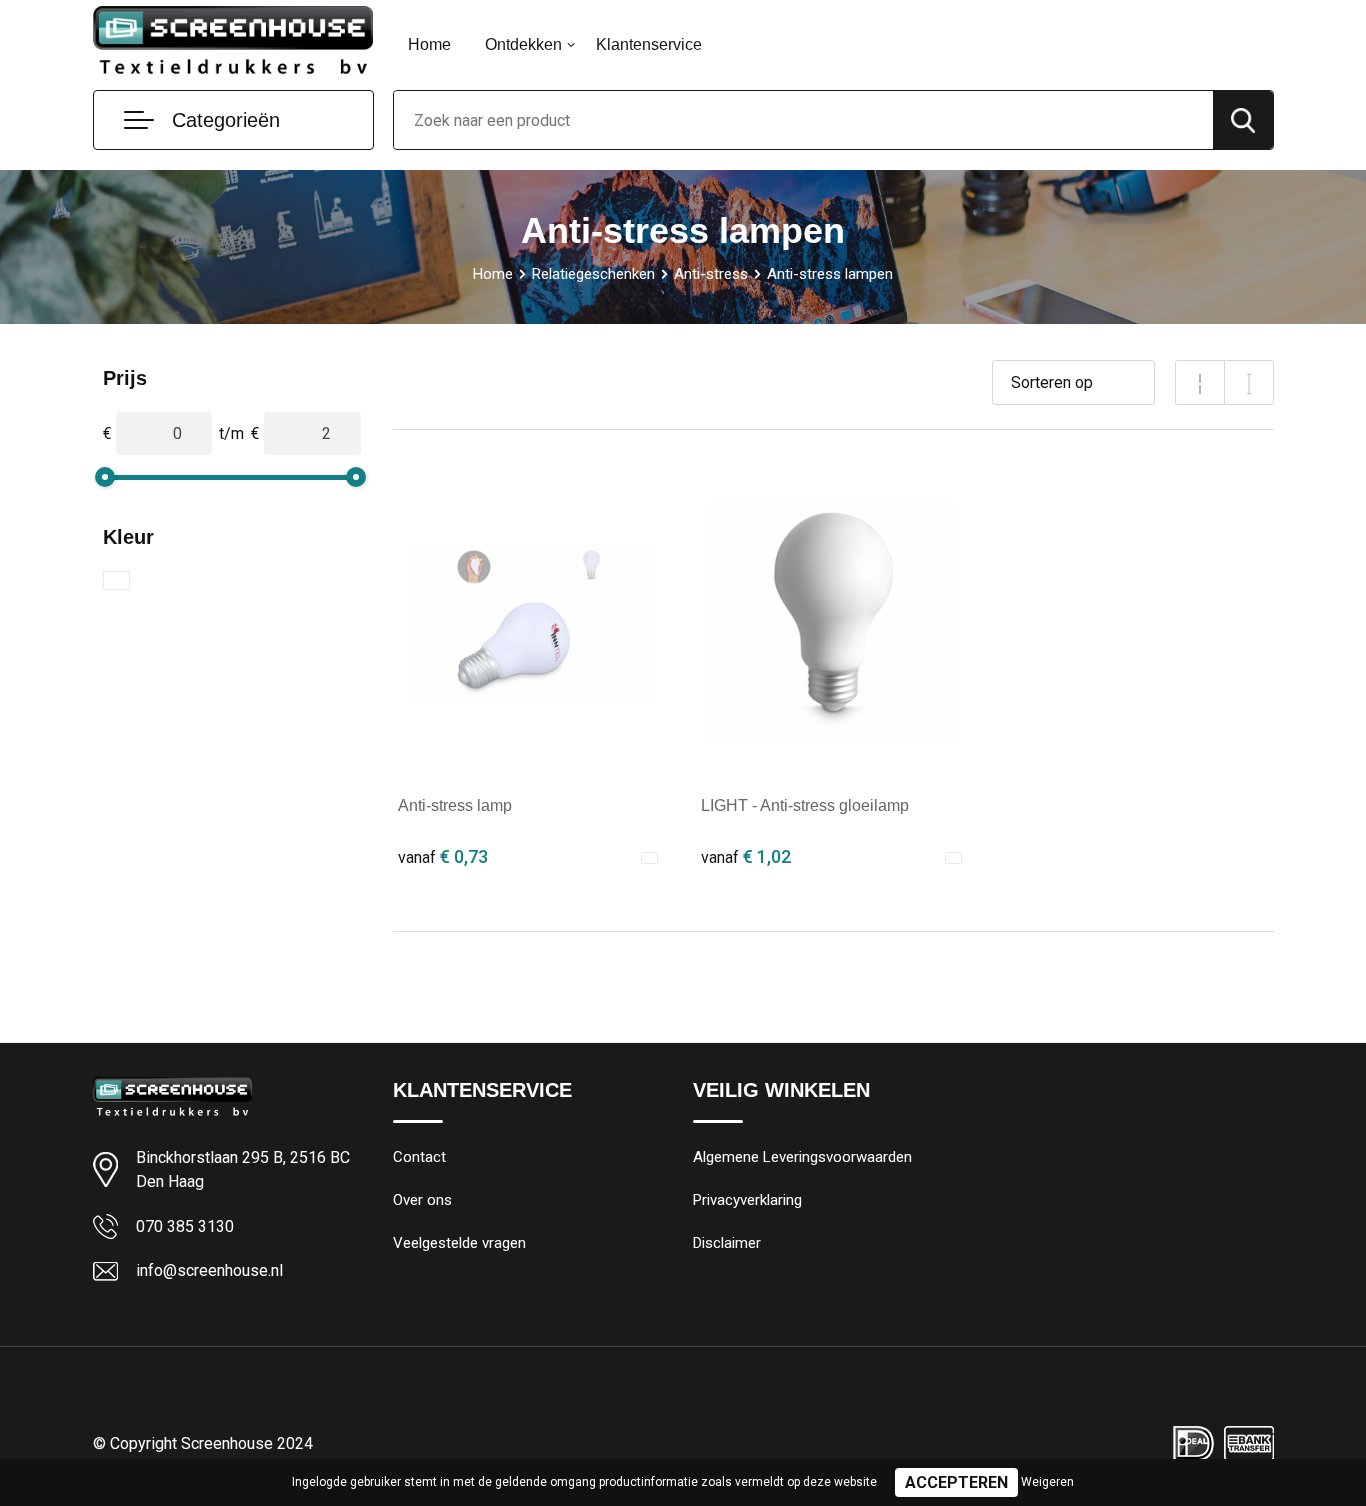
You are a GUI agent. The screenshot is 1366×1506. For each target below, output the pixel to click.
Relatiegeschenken (593, 274)
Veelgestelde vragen (459, 1243)
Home (429, 44)
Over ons (422, 1200)
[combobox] (803, 120)
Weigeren (1047, 1482)
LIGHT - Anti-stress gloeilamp (805, 805)
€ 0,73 (443, 856)
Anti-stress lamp (455, 805)
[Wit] (116, 580)
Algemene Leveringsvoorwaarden (802, 1157)
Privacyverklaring (747, 1200)
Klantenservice (649, 44)
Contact (419, 1157)
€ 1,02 (746, 856)
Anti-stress (711, 274)
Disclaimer (727, 1243)
